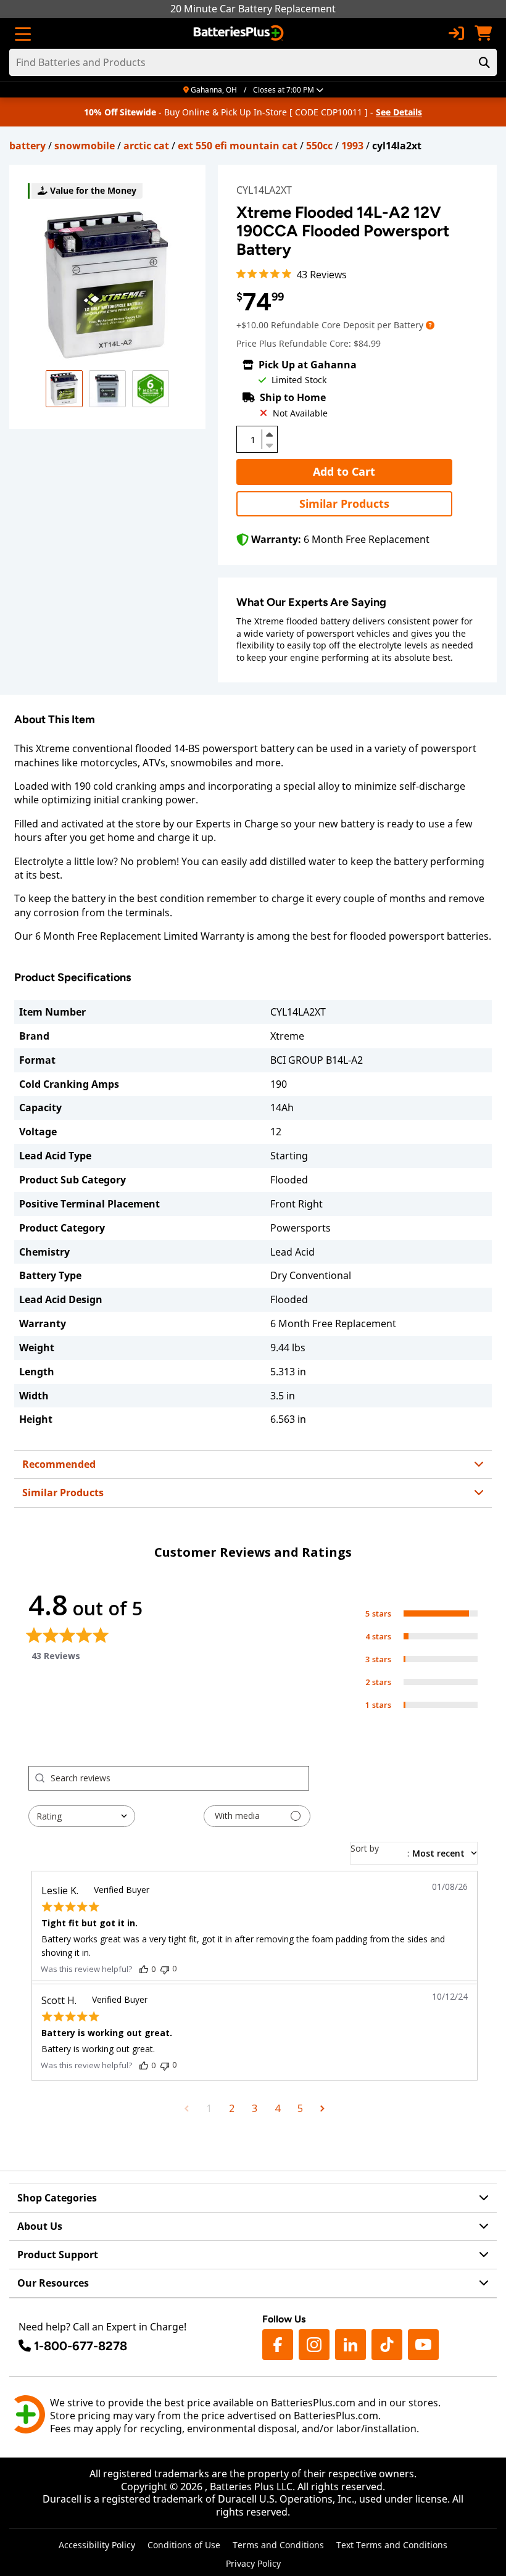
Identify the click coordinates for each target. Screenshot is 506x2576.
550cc (319, 146)
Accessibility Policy (97, 2545)
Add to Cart (344, 471)
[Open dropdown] (430, 325)
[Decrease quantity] (270, 444)
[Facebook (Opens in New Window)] (278, 2345)
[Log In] (456, 33)
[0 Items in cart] (483, 33)
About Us (40, 2226)
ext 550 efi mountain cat (238, 146)
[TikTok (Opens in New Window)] (387, 2345)
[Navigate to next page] (322, 2108)
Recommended (59, 1464)
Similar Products (344, 503)
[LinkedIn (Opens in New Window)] (350, 2345)
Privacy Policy (253, 2563)
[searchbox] (180, 1778)
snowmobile (85, 146)
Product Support (58, 2255)
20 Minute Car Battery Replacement (253, 9)
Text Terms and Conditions (392, 2545)
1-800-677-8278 (81, 2346)
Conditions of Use (184, 2545)
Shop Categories (57, 2198)
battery (27, 146)
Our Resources (53, 2283)
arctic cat (146, 146)
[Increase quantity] (270, 434)
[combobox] (82, 1816)
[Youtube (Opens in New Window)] (423, 2345)
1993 (352, 146)
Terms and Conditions (278, 2545)
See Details (399, 112)
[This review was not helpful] (165, 1969)
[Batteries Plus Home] (240, 33)
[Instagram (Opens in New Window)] (314, 2345)
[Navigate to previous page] (187, 2108)
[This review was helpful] (144, 1969)
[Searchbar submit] (484, 62)
